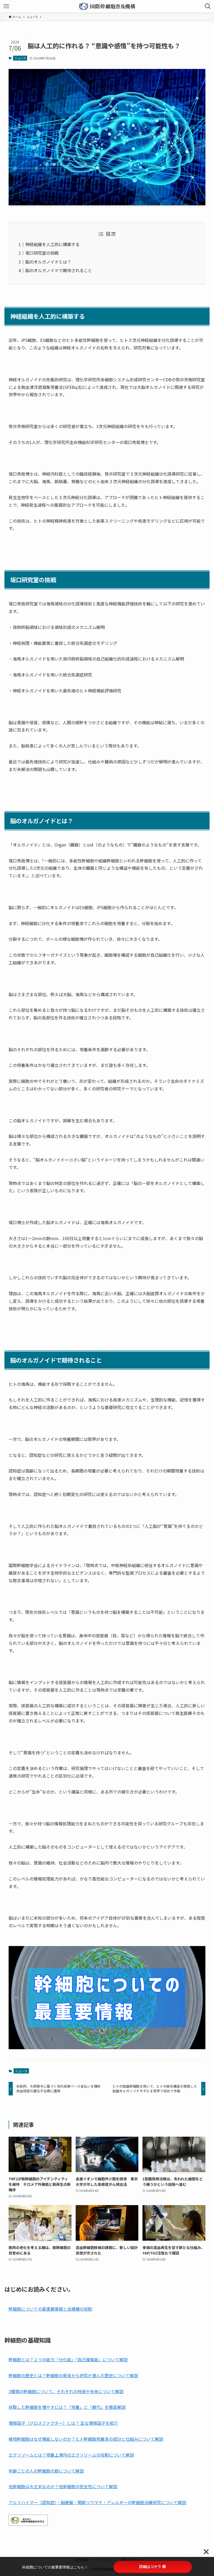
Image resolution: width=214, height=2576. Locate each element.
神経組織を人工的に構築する (52, 244)
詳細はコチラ (150, 2567)
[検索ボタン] (208, 6)
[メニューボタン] (6, 6)
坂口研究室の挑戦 (42, 253)
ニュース (20, 58)
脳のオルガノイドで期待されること (59, 270)
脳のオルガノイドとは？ (48, 262)
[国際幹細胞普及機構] (107, 6)
